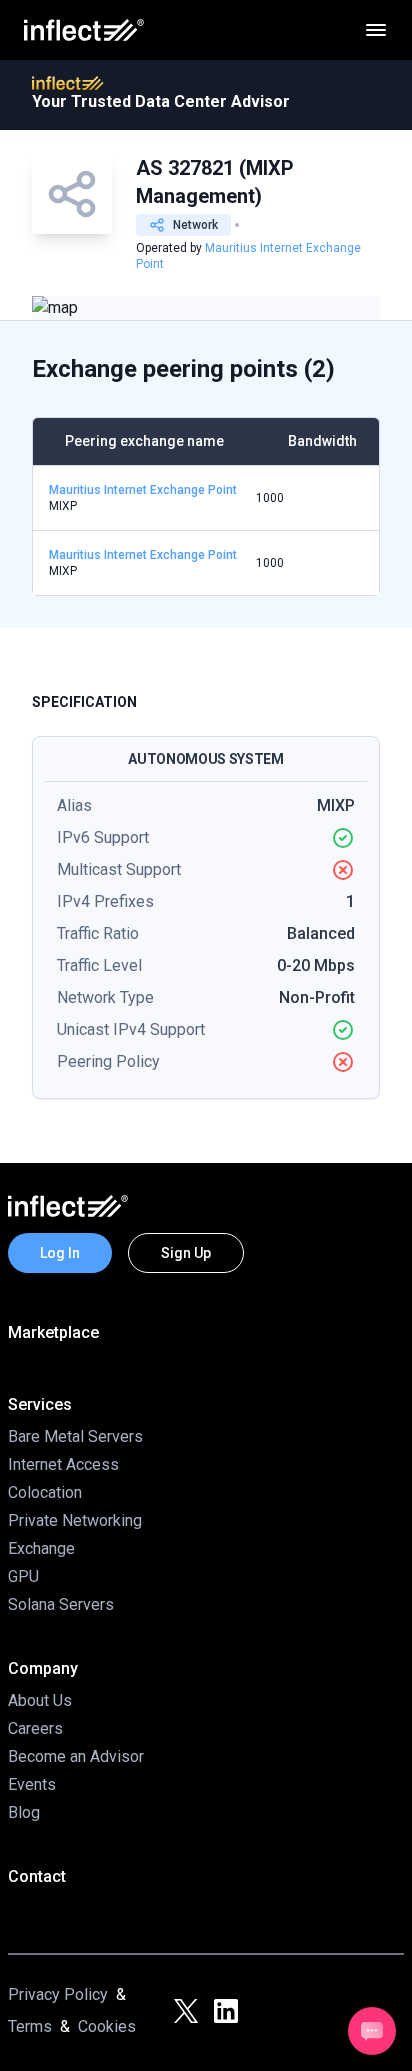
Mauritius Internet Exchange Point (143, 490)
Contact (37, 1876)
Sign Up (186, 1253)
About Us (40, 1700)
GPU (23, 1576)
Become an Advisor (76, 1756)
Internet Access (63, 1464)
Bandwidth (322, 441)
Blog (24, 1812)
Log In (60, 1253)
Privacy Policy (58, 1994)
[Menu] (376, 30)
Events (32, 1784)
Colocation (45, 1492)
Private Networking (75, 1520)
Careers (35, 1728)
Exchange (41, 1548)
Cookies (107, 2026)
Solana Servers (61, 1604)
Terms (30, 2026)
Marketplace (53, 1332)
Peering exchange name (144, 441)
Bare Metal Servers (75, 1436)
